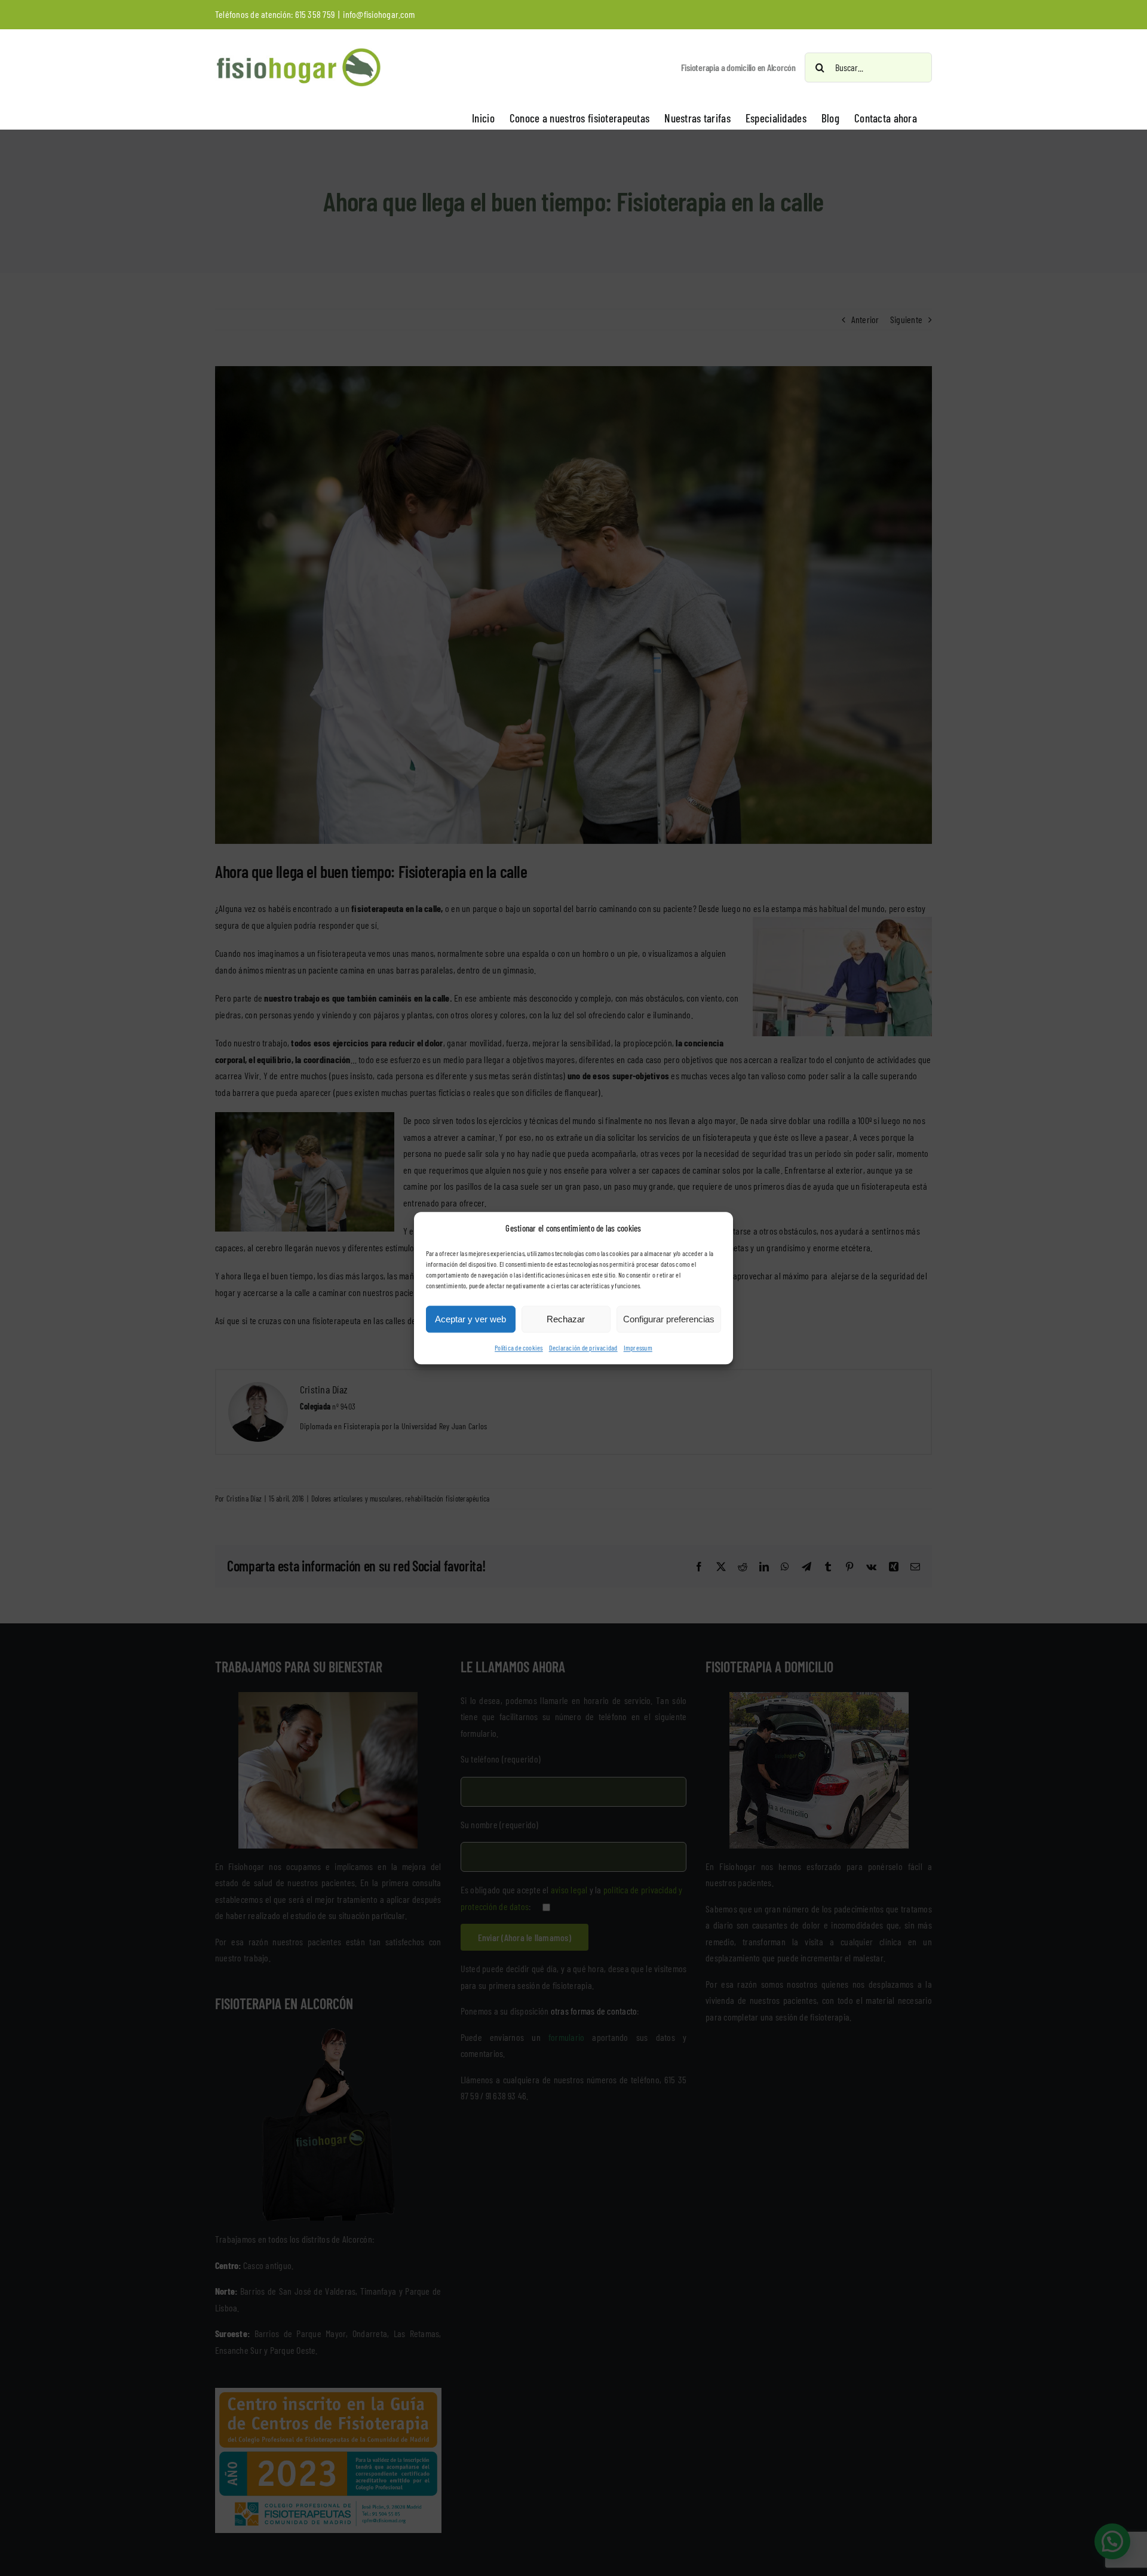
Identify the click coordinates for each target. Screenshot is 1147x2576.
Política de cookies (519, 1348)
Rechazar (566, 1319)
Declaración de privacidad (583, 1348)
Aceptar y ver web (470, 1319)
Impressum (638, 1348)
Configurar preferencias (669, 1319)
